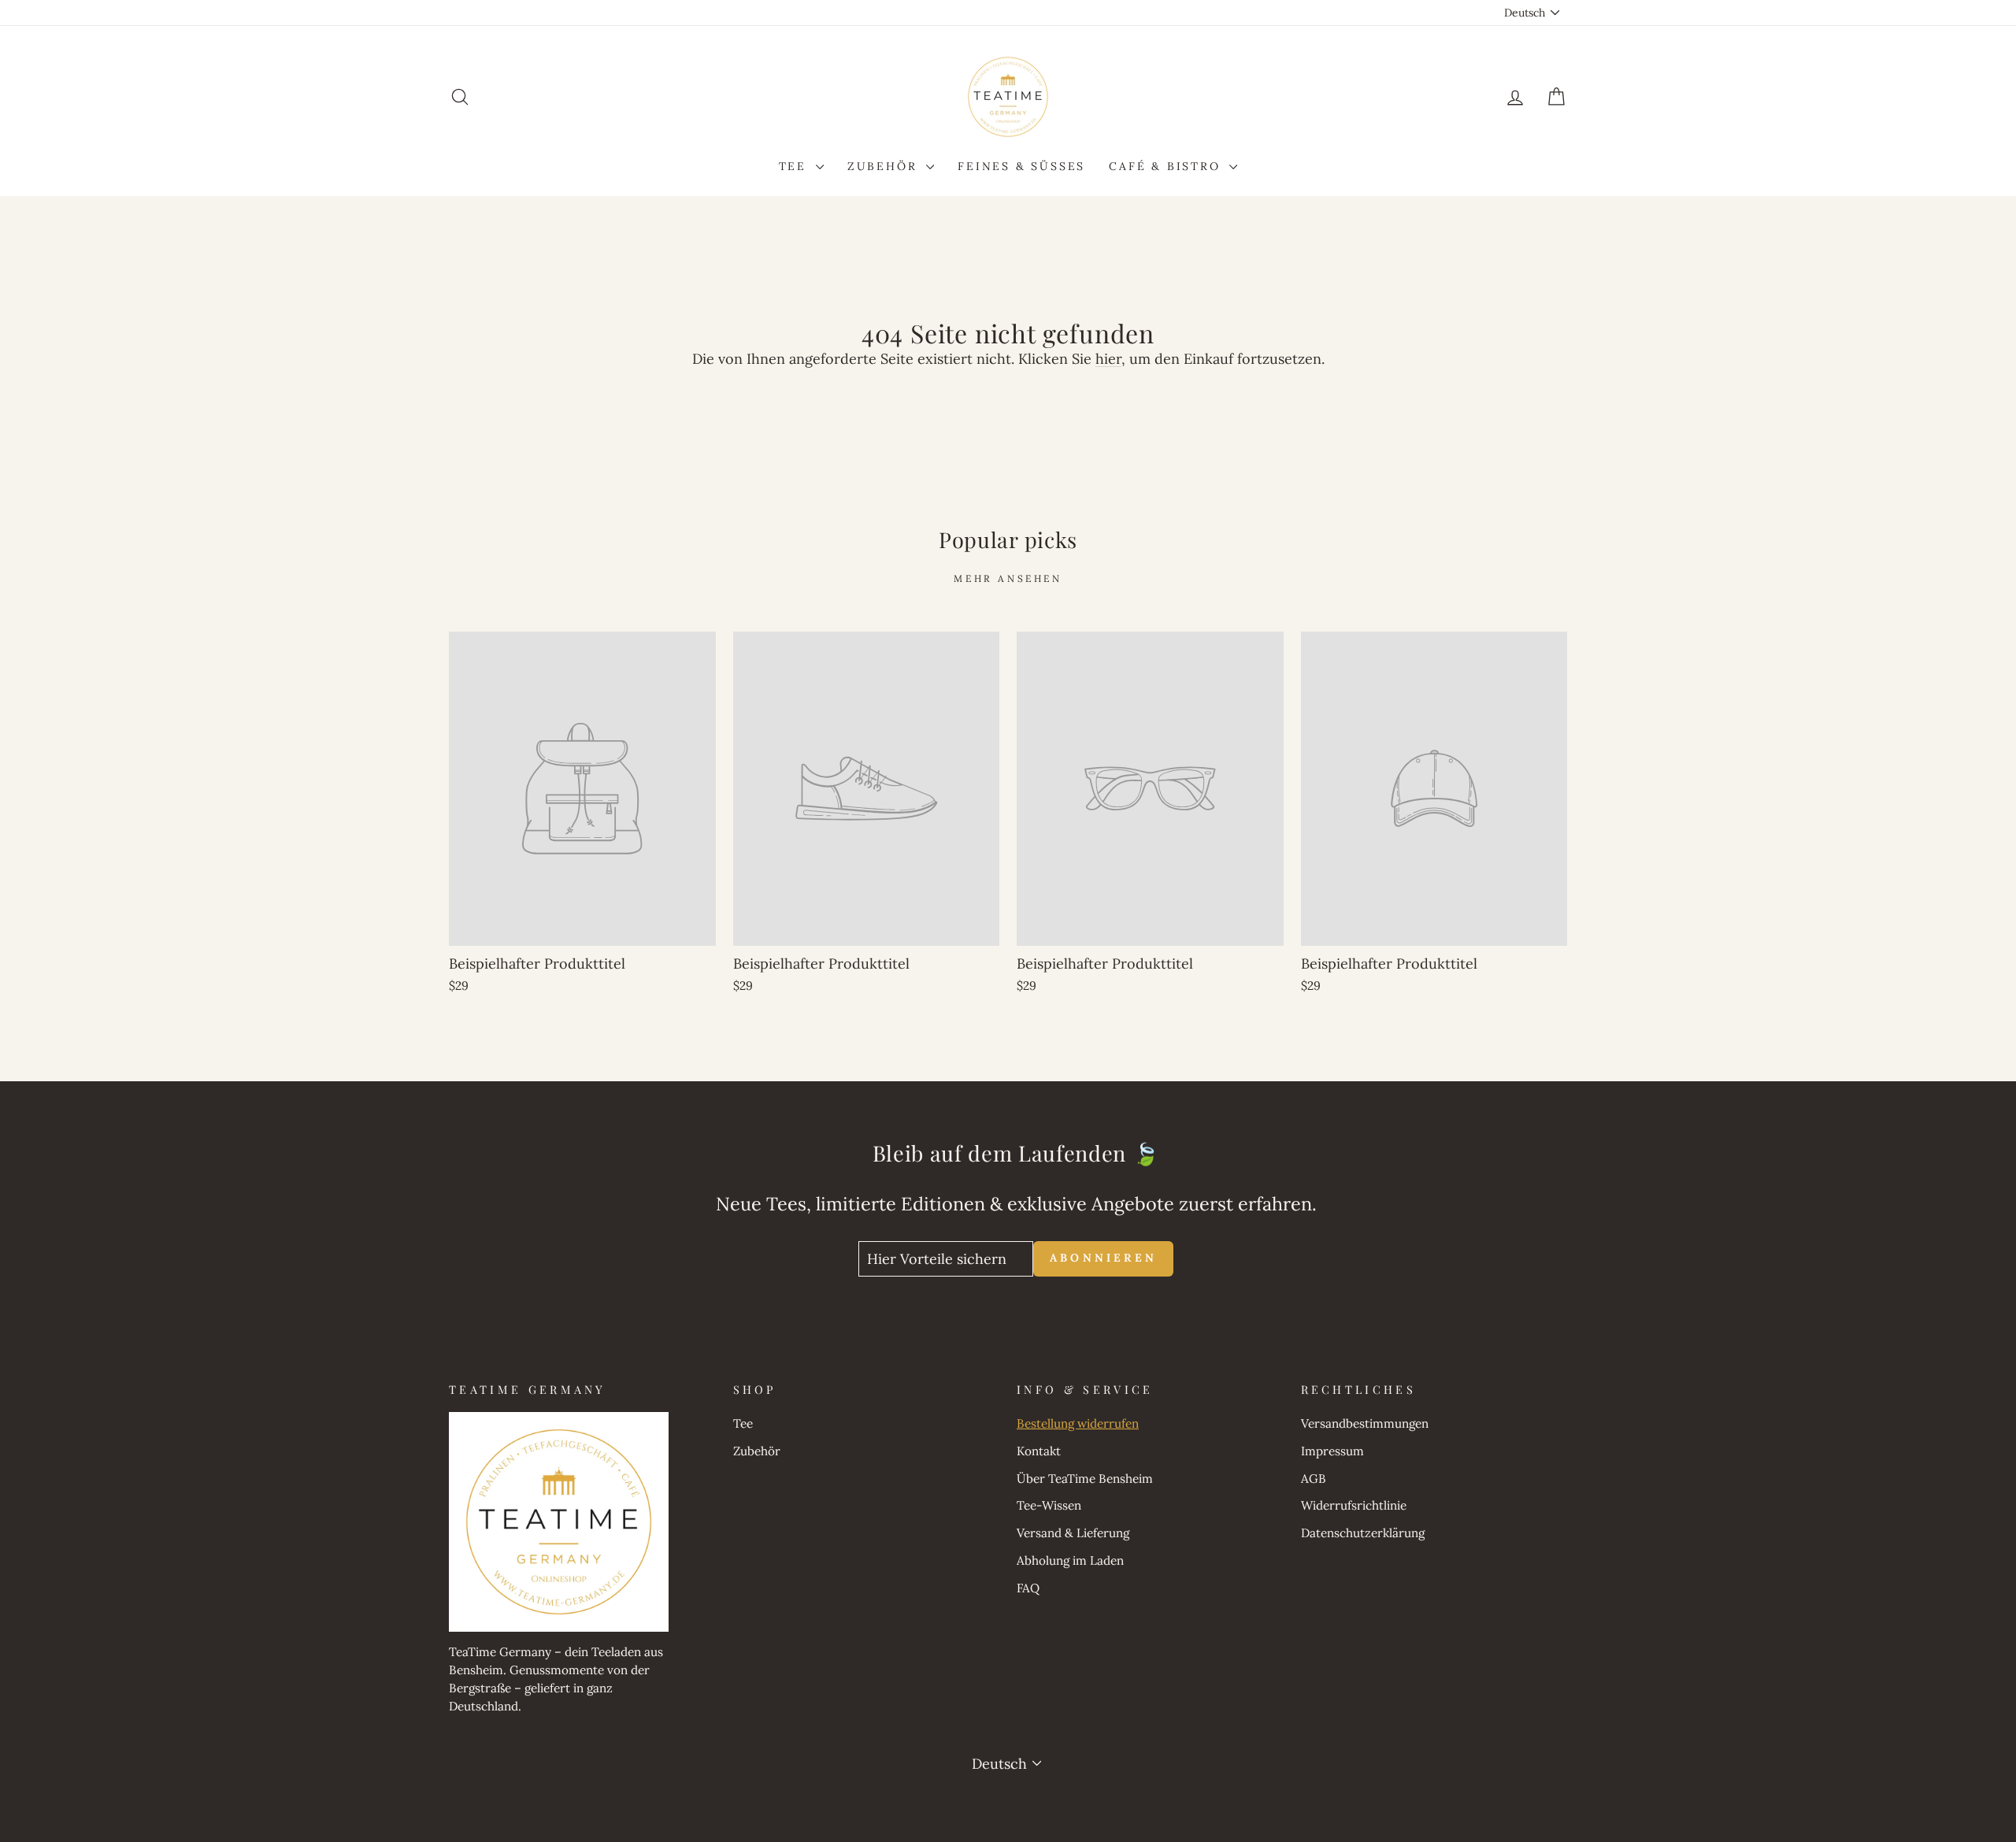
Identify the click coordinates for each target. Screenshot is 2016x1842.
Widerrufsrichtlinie (1354, 1505)
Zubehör (885, 166)
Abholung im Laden (1070, 1560)
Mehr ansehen (1008, 578)
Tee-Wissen (1049, 1505)
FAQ (1028, 1588)
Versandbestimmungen (1365, 1423)
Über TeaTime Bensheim (1085, 1479)
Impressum (1332, 1451)
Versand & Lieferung (1073, 1533)
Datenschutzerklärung (1363, 1533)
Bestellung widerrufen (1078, 1423)
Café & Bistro (1167, 166)
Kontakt (1039, 1451)
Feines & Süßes (1021, 166)
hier (1108, 359)
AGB (1314, 1479)
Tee (795, 166)
